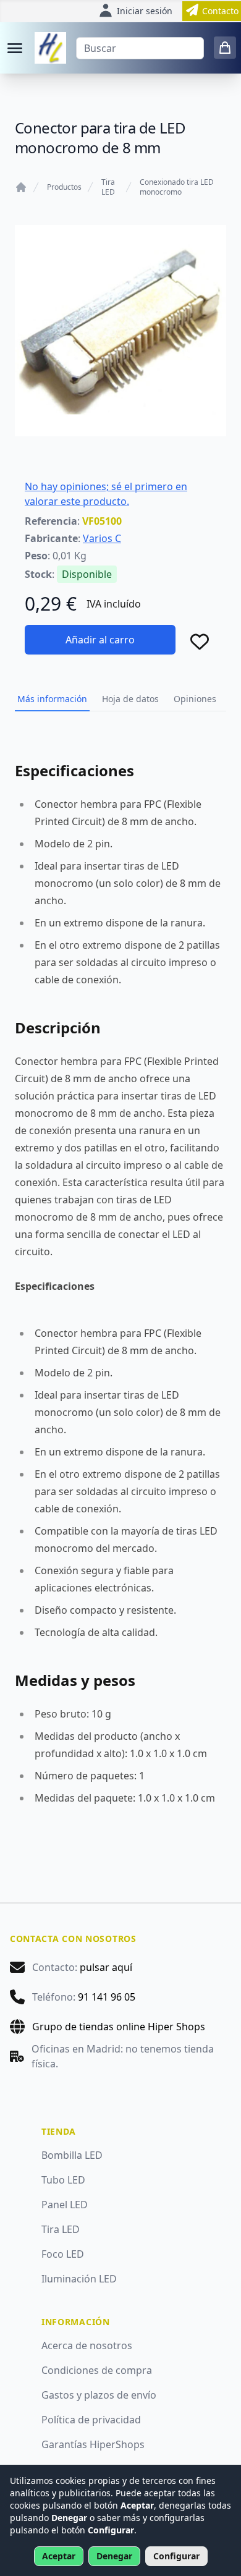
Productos (64, 187)
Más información (52, 699)
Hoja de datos (130, 699)
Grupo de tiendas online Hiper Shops (119, 2027)
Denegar (114, 2556)
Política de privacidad (91, 2420)
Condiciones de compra (97, 2370)
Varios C (102, 538)
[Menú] (15, 48)
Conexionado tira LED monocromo (177, 187)
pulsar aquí (106, 1967)
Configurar (176, 2556)
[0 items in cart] (225, 48)
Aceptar (59, 2556)
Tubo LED (63, 2180)
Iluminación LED (79, 2279)
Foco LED (63, 2254)
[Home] (21, 187)
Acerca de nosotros (87, 2345)
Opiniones (195, 699)
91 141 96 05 (107, 1997)
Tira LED (108, 187)
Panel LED (65, 2205)
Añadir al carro (100, 640)
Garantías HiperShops (93, 2444)
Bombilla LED (72, 2155)
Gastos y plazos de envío (99, 2395)
